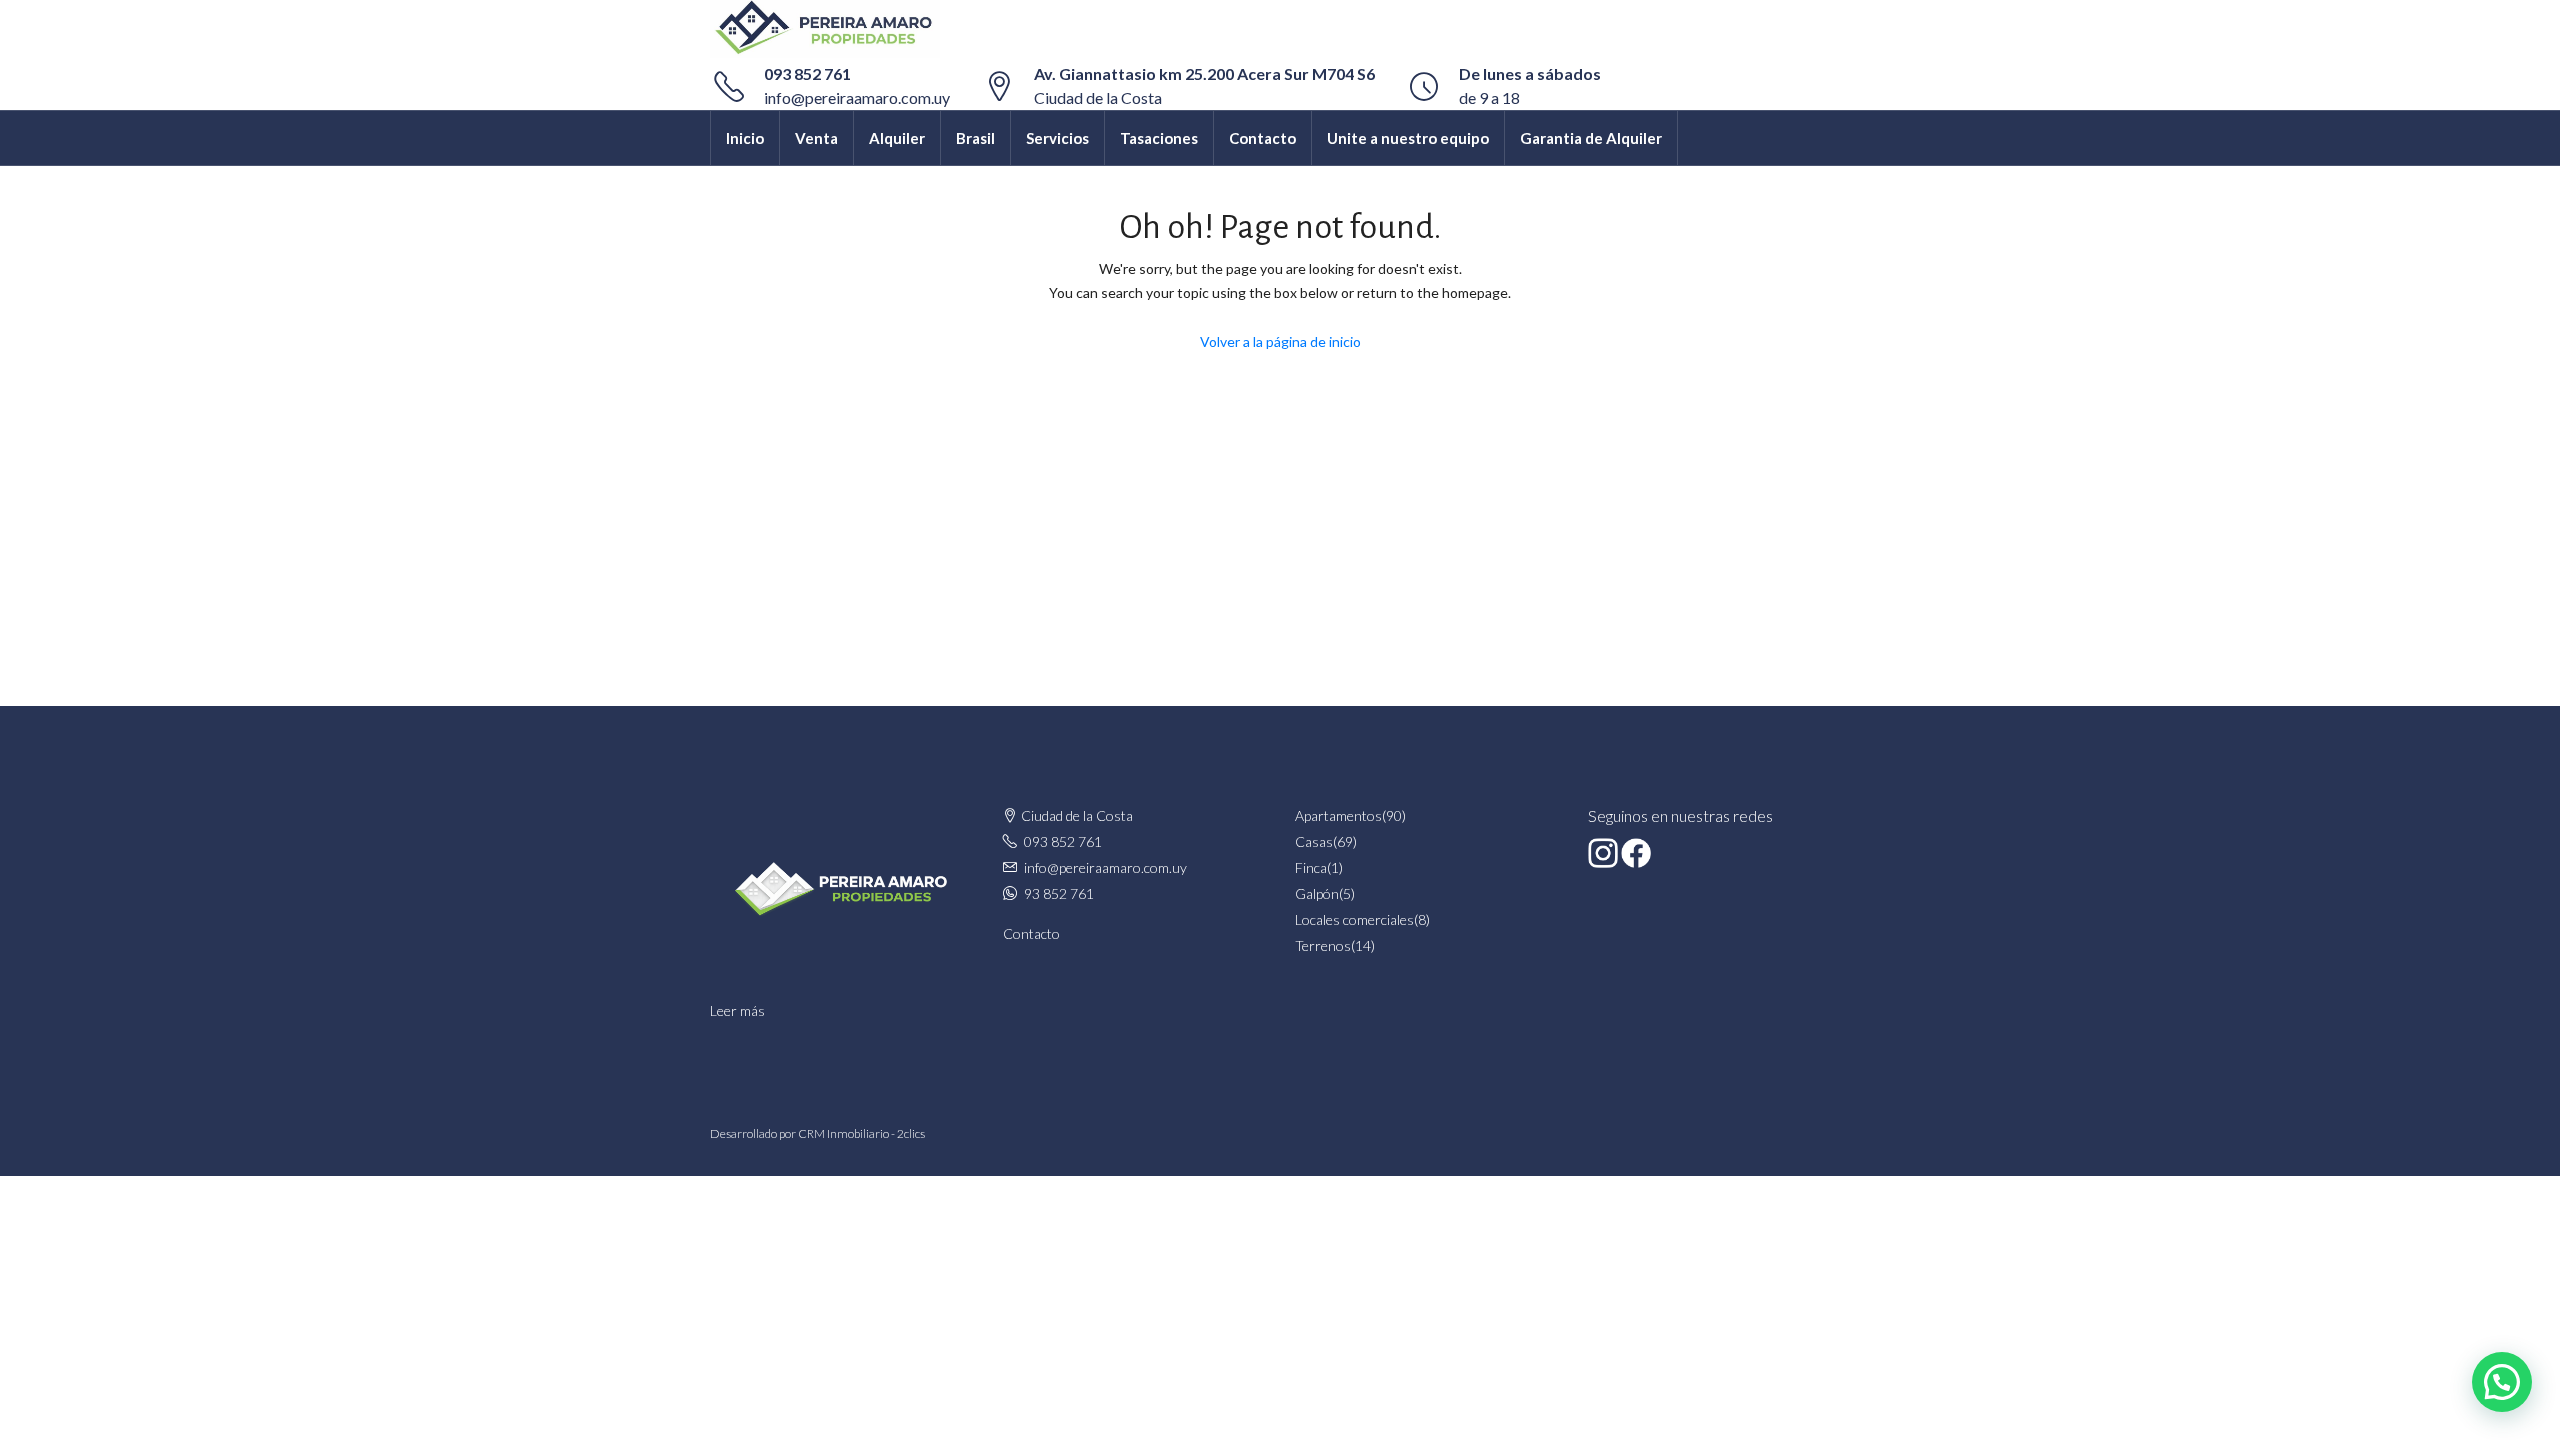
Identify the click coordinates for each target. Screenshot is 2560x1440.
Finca (1311, 867)
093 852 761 (807, 73)
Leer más (737, 1010)
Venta (816, 138)
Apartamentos (1338, 815)
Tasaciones (1159, 138)
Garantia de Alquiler (1591, 138)
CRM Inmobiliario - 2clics (861, 1133)
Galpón (1317, 893)
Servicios (1057, 138)
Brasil (975, 138)
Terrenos (1323, 945)
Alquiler (897, 138)
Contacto (1262, 138)
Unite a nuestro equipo (1408, 138)
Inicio (745, 138)
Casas (1314, 841)
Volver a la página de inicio (1280, 341)
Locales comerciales (1354, 919)
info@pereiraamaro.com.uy (857, 97)
